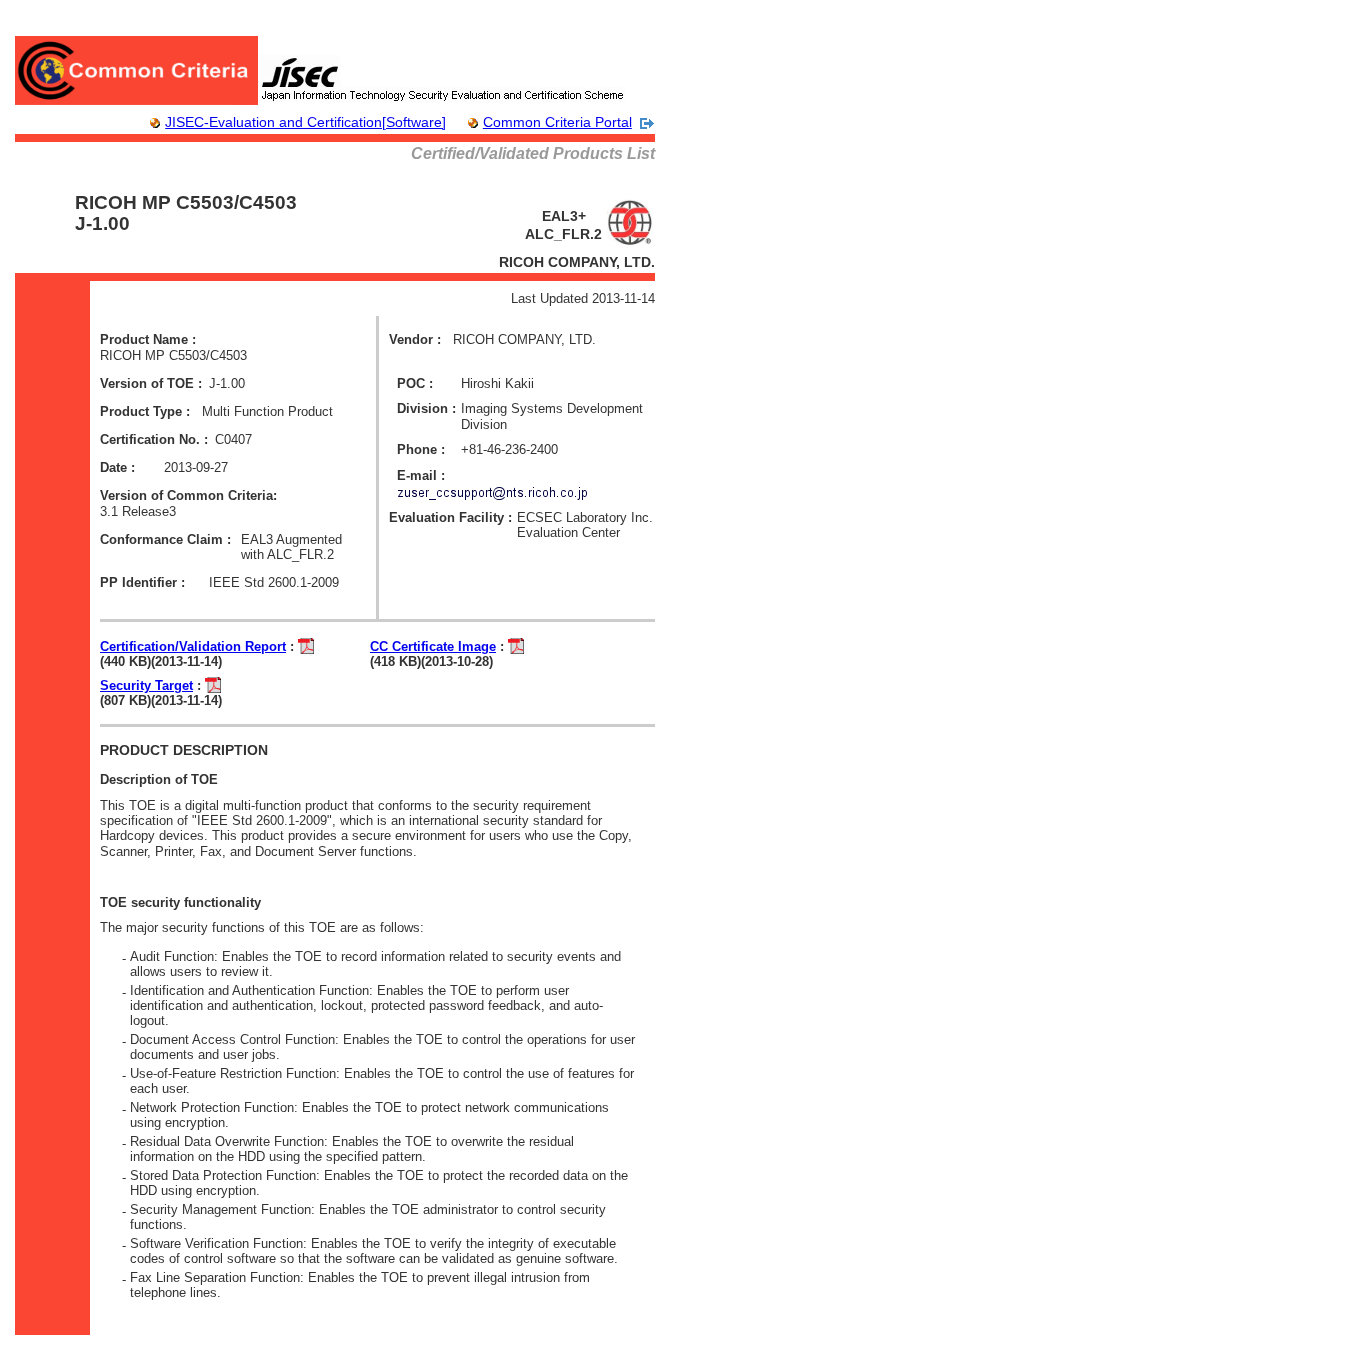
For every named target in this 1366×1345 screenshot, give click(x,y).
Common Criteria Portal (557, 122)
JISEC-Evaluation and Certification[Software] (305, 122)
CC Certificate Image (433, 646)
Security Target (146, 685)
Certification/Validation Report (193, 646)
